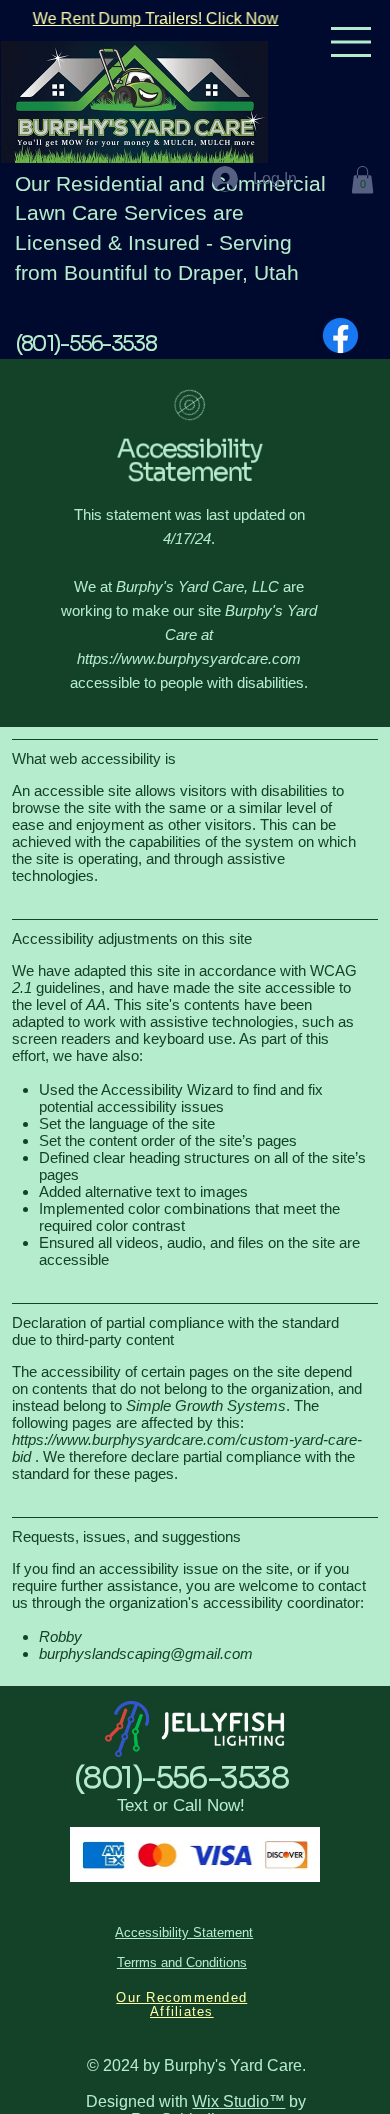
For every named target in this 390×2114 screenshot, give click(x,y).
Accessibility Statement (184, 1933)
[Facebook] (340, 335)
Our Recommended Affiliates (181, 2005)
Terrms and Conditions (182, 1963)
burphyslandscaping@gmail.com (146, 1653)
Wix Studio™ (238, 2101)
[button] (362, 179)
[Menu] (352, 42)
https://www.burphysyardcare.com (189, 658)
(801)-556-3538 (86, 344)
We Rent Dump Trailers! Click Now (155, 18)
